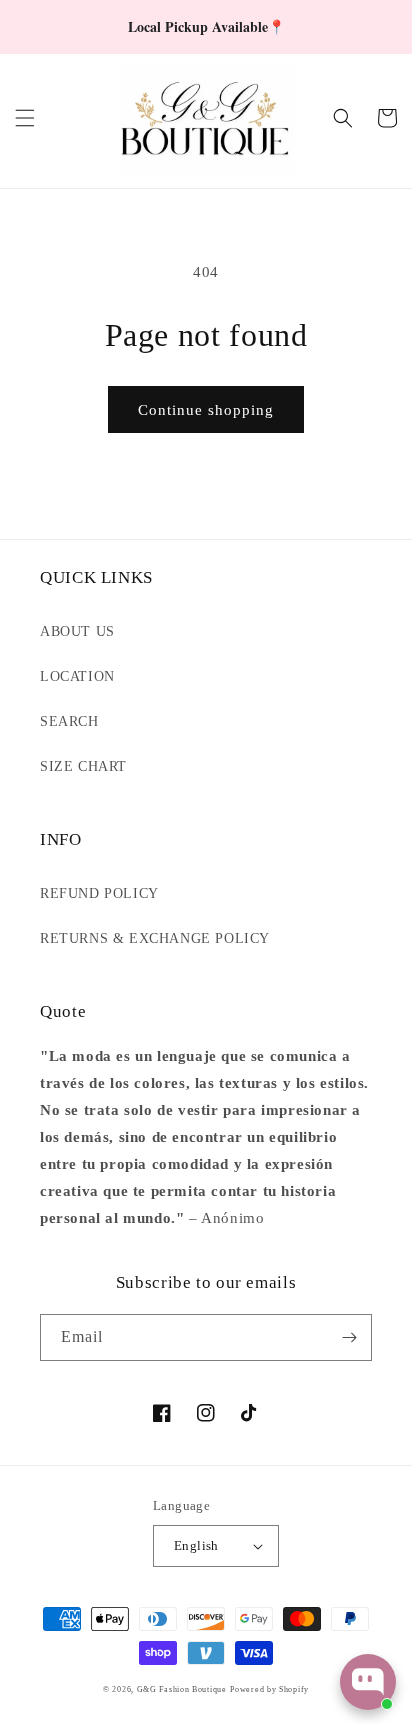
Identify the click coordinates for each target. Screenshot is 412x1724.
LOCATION (77, 676)
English (196, 1545)
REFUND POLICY (99, 893)
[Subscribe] (349, 1337)
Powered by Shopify (269, 1689)
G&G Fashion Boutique (182, 1689)
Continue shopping (206, 410)
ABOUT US (77, 631)
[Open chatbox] (368, 1682)
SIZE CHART (83, 766)
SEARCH (69, 721)
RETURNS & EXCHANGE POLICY (155, 938)
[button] (25, 118)
